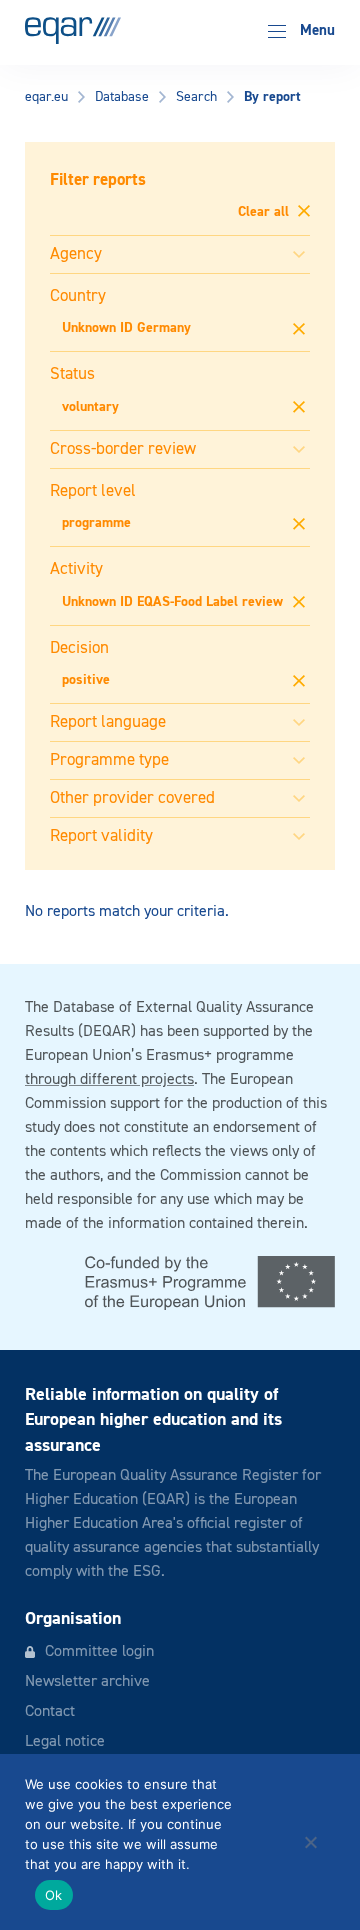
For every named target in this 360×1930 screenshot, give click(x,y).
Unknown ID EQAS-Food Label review (172, 602)
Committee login (99, 1652)
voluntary (90, 407)
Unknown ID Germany (126, 328)
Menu (315, 30)
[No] (310, 1842)
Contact (50, 1712)
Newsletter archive (87, 1682)
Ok (54, 1895)
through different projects (109, 1080)
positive (86, 680)
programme (96, 523)
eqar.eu (46, 97)
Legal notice (65, 1742)
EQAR (73, 30)
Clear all (265, 212)
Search (196, 97)
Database (122, 97)
